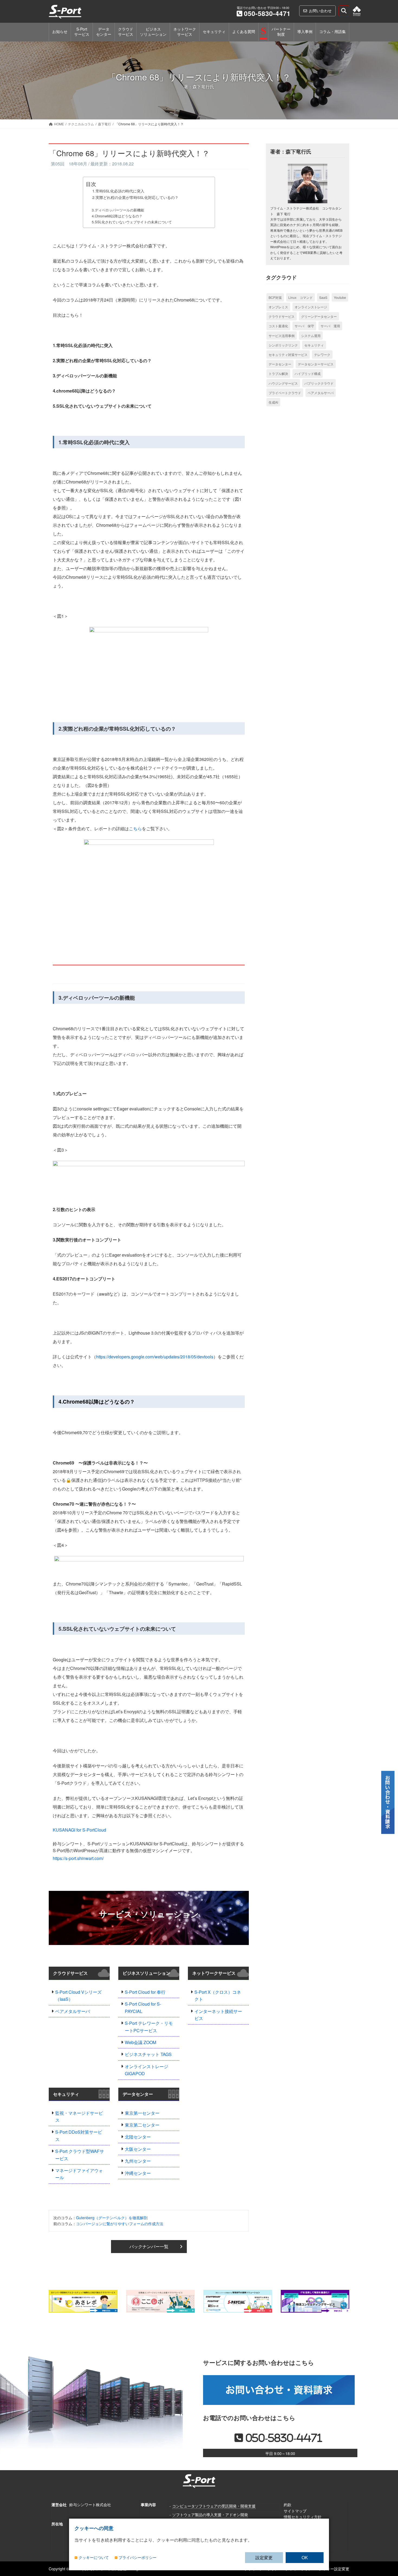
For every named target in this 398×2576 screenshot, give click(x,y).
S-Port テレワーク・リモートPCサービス (149, 2027)
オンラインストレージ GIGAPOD (146, 2070)
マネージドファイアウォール (79, 2174)
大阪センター (138, 2149)
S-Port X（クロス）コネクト (218, 1995)
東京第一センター (142, 2113)
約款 (288, 2505)
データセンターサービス (316, 364)
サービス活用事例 (282, 336)
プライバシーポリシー (138, 2558)
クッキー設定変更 (334, 2569)
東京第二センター (142, 2125)
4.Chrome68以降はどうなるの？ (117, 216)
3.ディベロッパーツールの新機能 (118, 210)
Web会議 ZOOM (141, 2042)
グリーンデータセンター (319, 316)
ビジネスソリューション (146, 1973)
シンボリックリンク (283, 345)
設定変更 (264, 2557)
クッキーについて (94, 2558)
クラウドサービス (70, 1973)
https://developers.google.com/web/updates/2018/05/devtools (155, 1357)
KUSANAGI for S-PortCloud (79, 1830)
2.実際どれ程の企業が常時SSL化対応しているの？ (135, 197)
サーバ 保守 (304, 326)
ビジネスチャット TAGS (148, 2054)
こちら (135, 828)
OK (305, 2557)
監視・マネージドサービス (79, 2116)
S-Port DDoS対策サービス (79, 2135)
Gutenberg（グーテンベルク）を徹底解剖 (112, 2218)
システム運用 (311, 336)
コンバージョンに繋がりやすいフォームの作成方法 (120, 2224)
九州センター (138, 2161)
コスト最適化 (278, 326)
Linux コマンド (301, 297)
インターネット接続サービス (218, 2015)
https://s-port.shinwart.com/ (78, 1858)
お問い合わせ (320, 11)
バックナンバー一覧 (149, 2246)
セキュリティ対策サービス (288, 354)
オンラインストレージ (311, 307)
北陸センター (138, 2137)
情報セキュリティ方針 (303, 2517)
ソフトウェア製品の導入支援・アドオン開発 (210, 2514)
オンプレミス (278, 307)
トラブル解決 (278, 373)
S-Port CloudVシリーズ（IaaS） (78, 1995)
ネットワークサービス (214, 1973)
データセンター (138, 2094)
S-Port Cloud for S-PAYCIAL (143, 2007)
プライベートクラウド (285, 393)
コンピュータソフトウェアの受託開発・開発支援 (214, 2506)
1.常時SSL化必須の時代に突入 (118, 191)
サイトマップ (295, 2510)
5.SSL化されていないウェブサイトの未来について (132, 222)
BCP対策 (275, 297)
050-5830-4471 (267, 13)
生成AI (273, 402)
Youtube (340, 297)
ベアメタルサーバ (73, 2011)
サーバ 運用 (330, 326)
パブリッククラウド (319, 383)
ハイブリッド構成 (308, 373)
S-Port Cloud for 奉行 (145, 1992)
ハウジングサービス (283, 383)
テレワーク (322, 354)
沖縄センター (138, 2173)
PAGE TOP (388, 2519)
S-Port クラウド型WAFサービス (80, 2155)
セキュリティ (66, 2094)
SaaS (323, 297)
